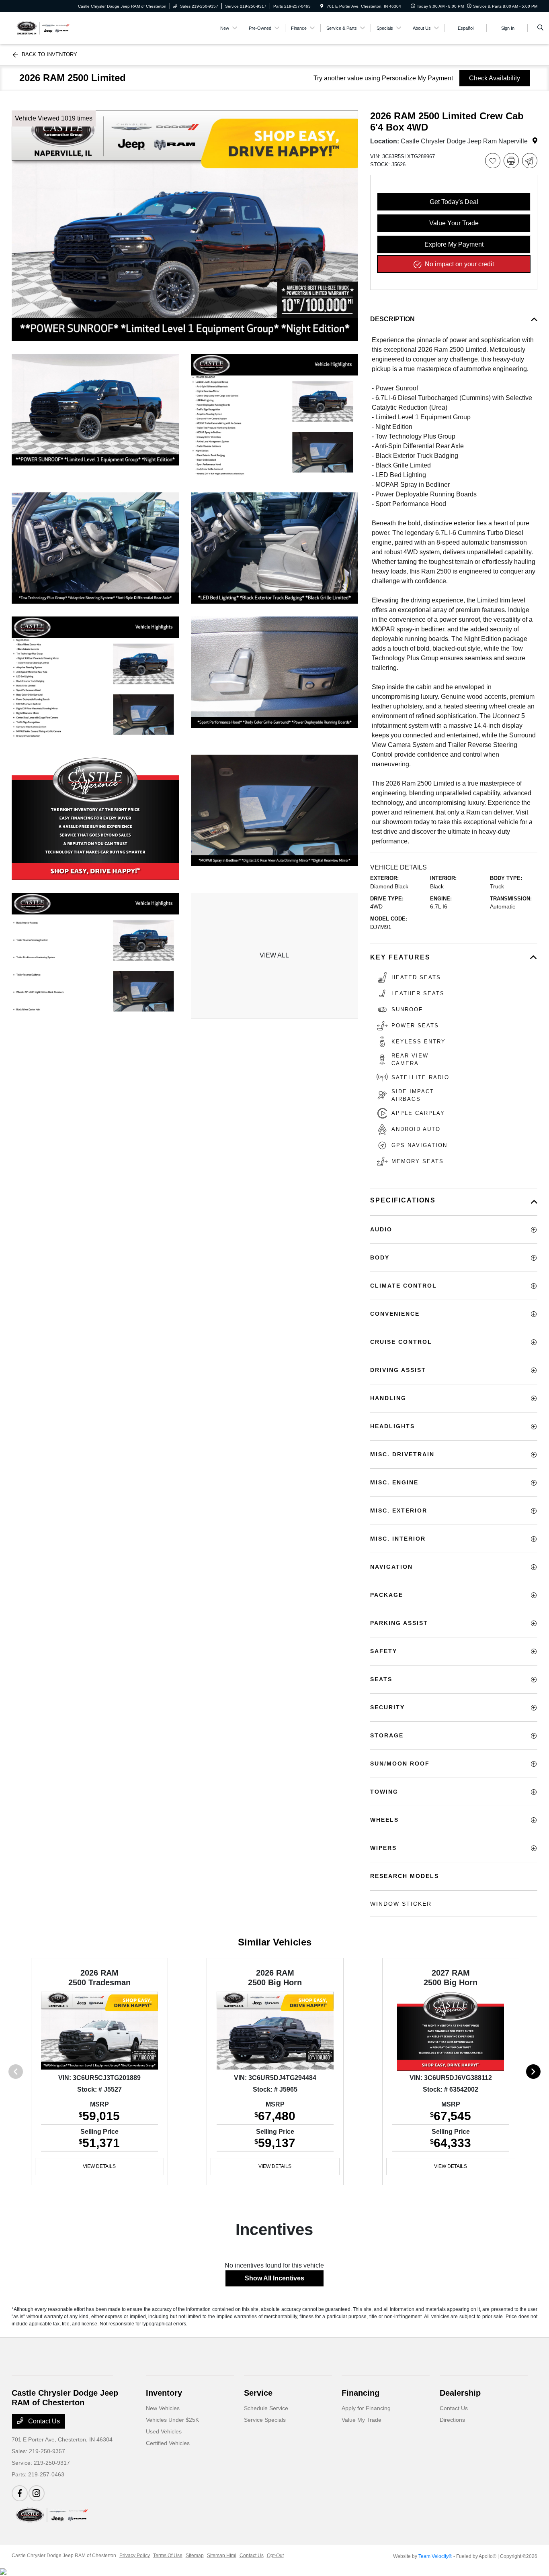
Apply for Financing (366, 2408)
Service (258, 2393)
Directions (452, 2420)
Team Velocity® (435, 2556)
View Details (99, 2166)
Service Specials (265, 2420)
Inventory (164, 2393)
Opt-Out (275, 2556)
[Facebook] (20, 2493)
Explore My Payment (454, 244)
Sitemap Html (222, 2556)
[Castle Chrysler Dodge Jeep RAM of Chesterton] (42, 28)
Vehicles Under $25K (172, 2420)
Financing (361, 2393)
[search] (540, 28)
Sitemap (195, 2556)
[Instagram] (37, 2493)
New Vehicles (163, 2408)
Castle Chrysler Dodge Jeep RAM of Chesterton (64, 2556)
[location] (322, 6)
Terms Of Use (168, 2556)
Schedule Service (266, 2408)
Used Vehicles (164, 2431)
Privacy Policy (135, 2556)
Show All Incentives (274, 2278)
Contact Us (43, 2421)
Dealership (460, 2393)
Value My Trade (362, 2420)
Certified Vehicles (168, 2443)
